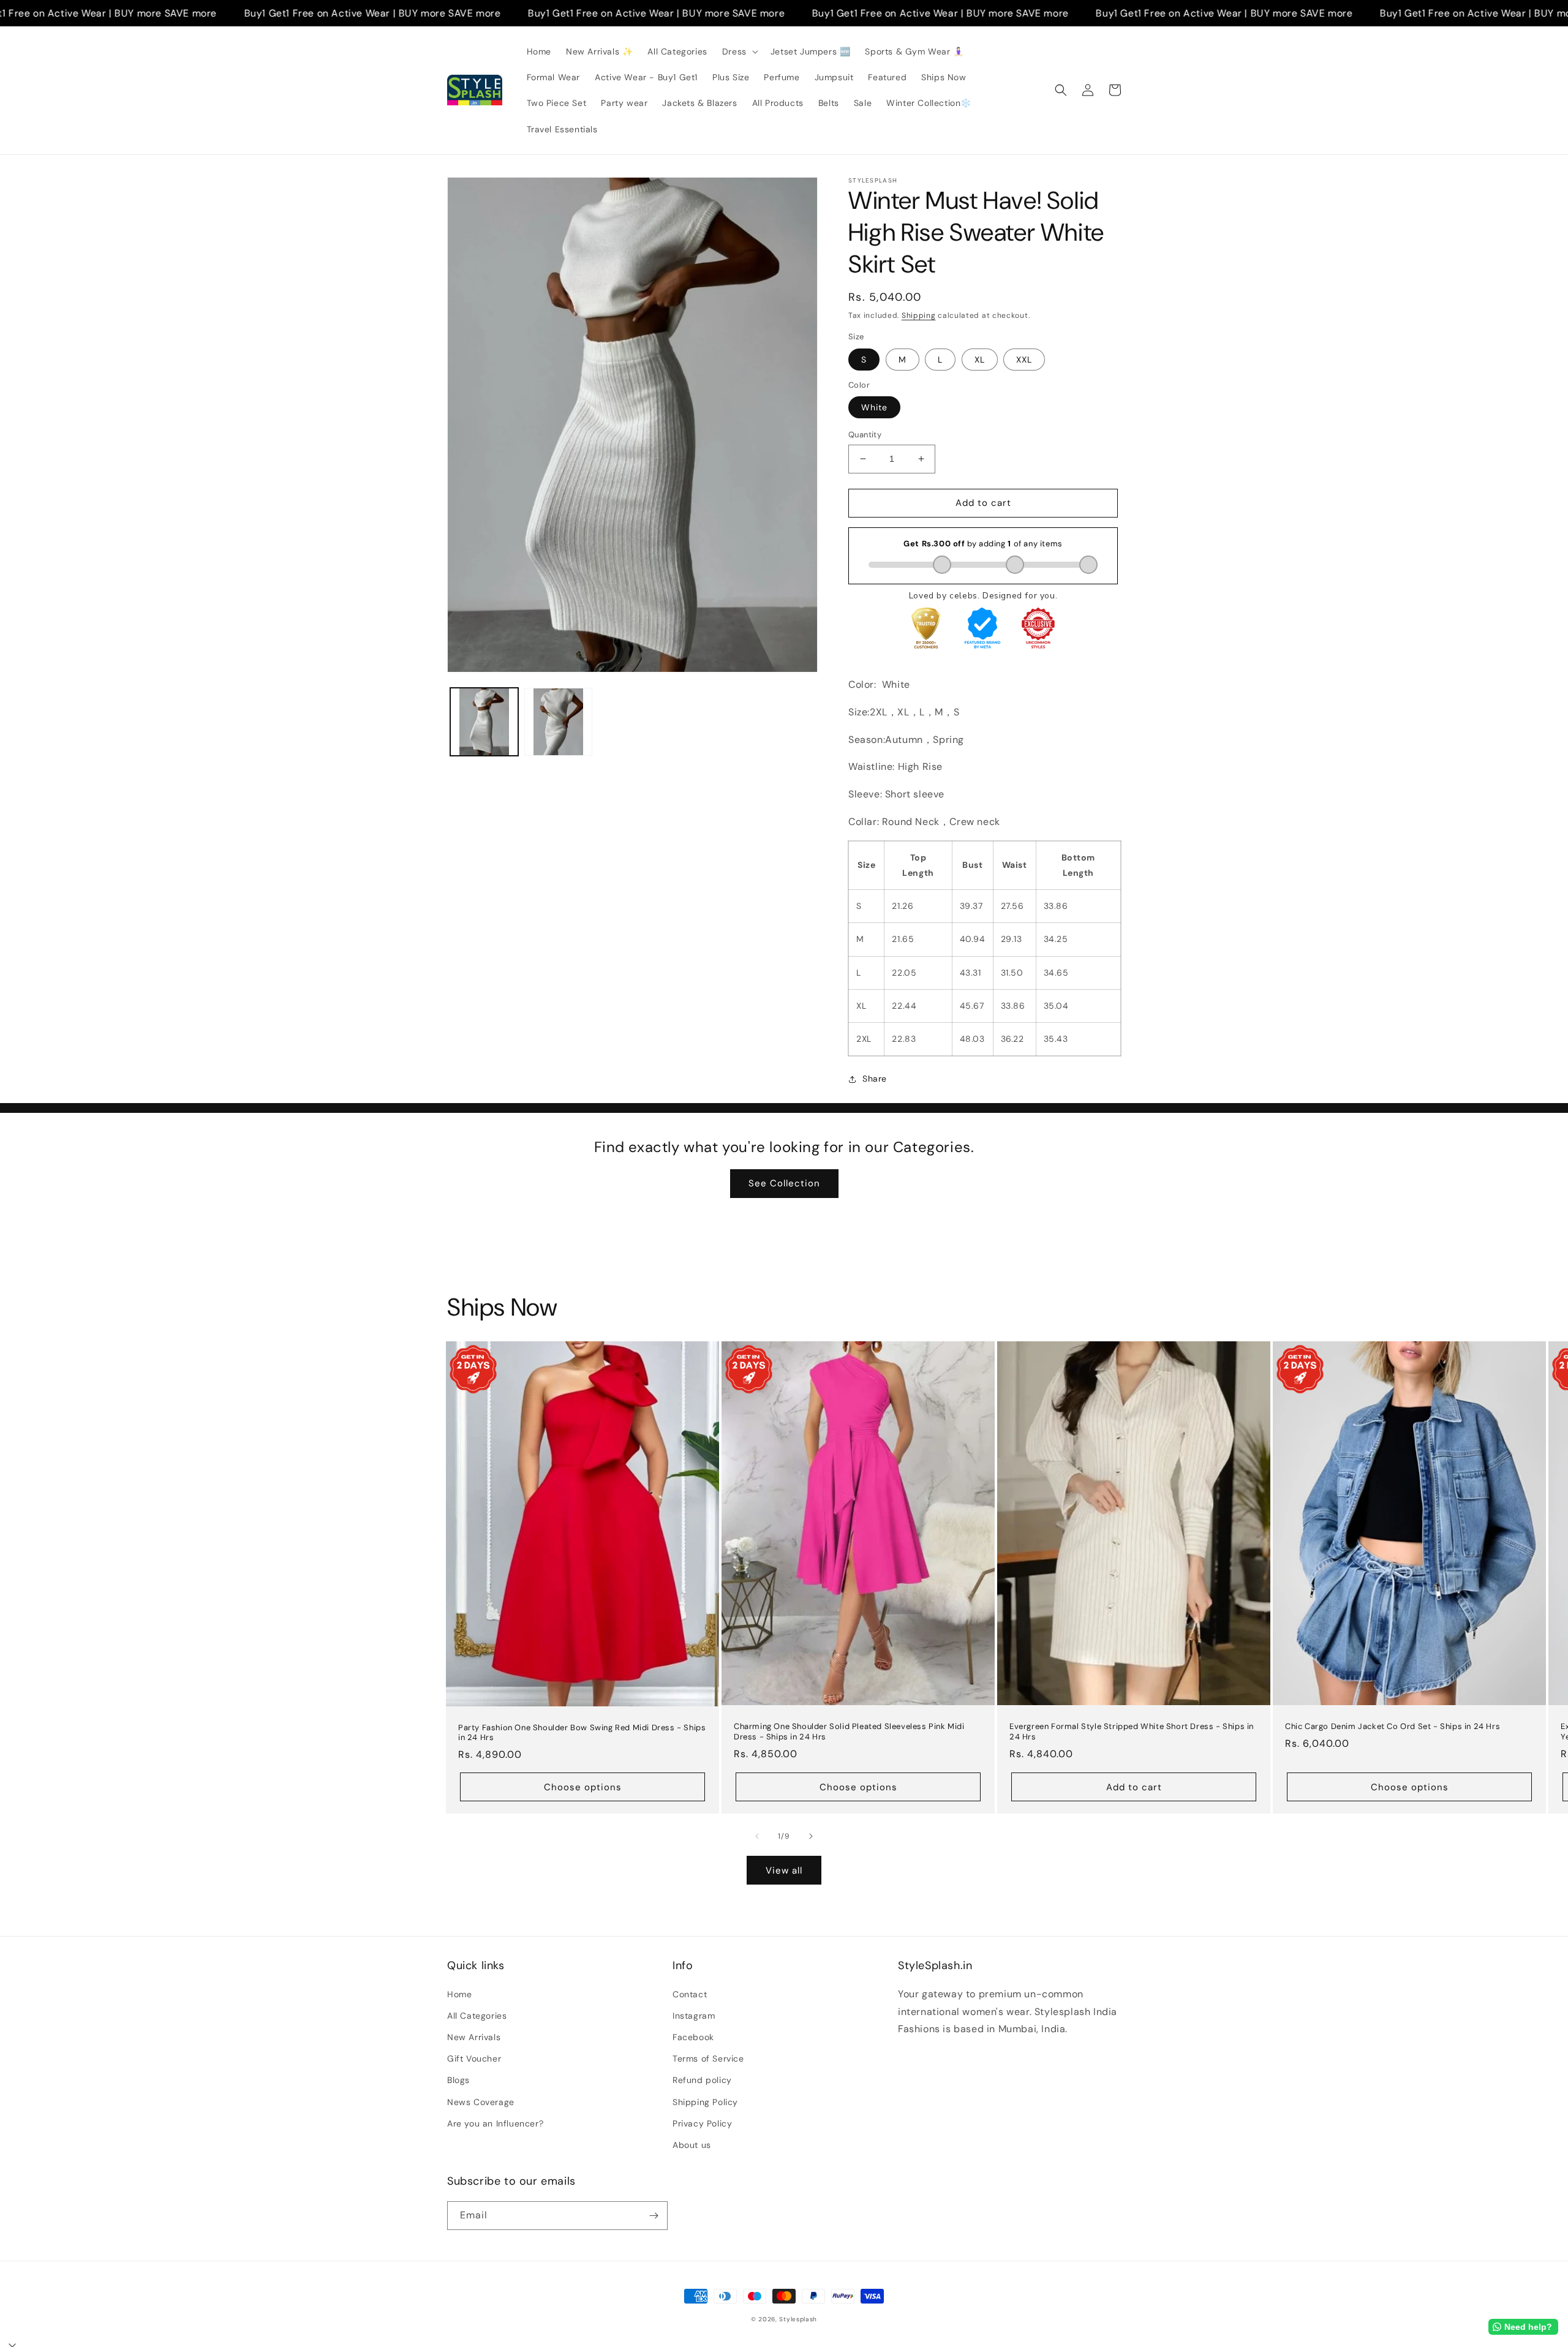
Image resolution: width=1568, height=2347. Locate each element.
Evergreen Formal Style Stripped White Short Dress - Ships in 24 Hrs (1132, 1732)
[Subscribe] (654, 2216)
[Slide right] (811, 1836)
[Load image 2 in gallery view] (558, 722)
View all (784, 1870)
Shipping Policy (705, 2102)
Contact (690, 1994)
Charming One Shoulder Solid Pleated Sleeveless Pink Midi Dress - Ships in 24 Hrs (849, 1732)
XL (980, 360)
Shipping (919, 315)
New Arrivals (474, 2037)
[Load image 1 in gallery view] (484, 722)
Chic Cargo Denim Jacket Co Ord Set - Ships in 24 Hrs (1393, 1727)
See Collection (784, 1183)
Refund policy (702, 2080)
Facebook (693, 2037)
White (874, 407)
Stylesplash (798, 2319)
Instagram (694, 2016)
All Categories (477, 2016)
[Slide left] (757, 1836)
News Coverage (481, 2102)
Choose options (583, 1787)
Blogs (458, 2080)
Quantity (865, 435)
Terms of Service (708, 2059)
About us (692, 2145)
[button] (739, 51)
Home (459, 1994)
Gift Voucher (474, 2059)
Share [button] (875, 1079)
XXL (1024, 360)
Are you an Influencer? (495, 2123)
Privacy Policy (702, 2123)
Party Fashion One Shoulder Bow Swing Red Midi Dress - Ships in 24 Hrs (582, 1733)
